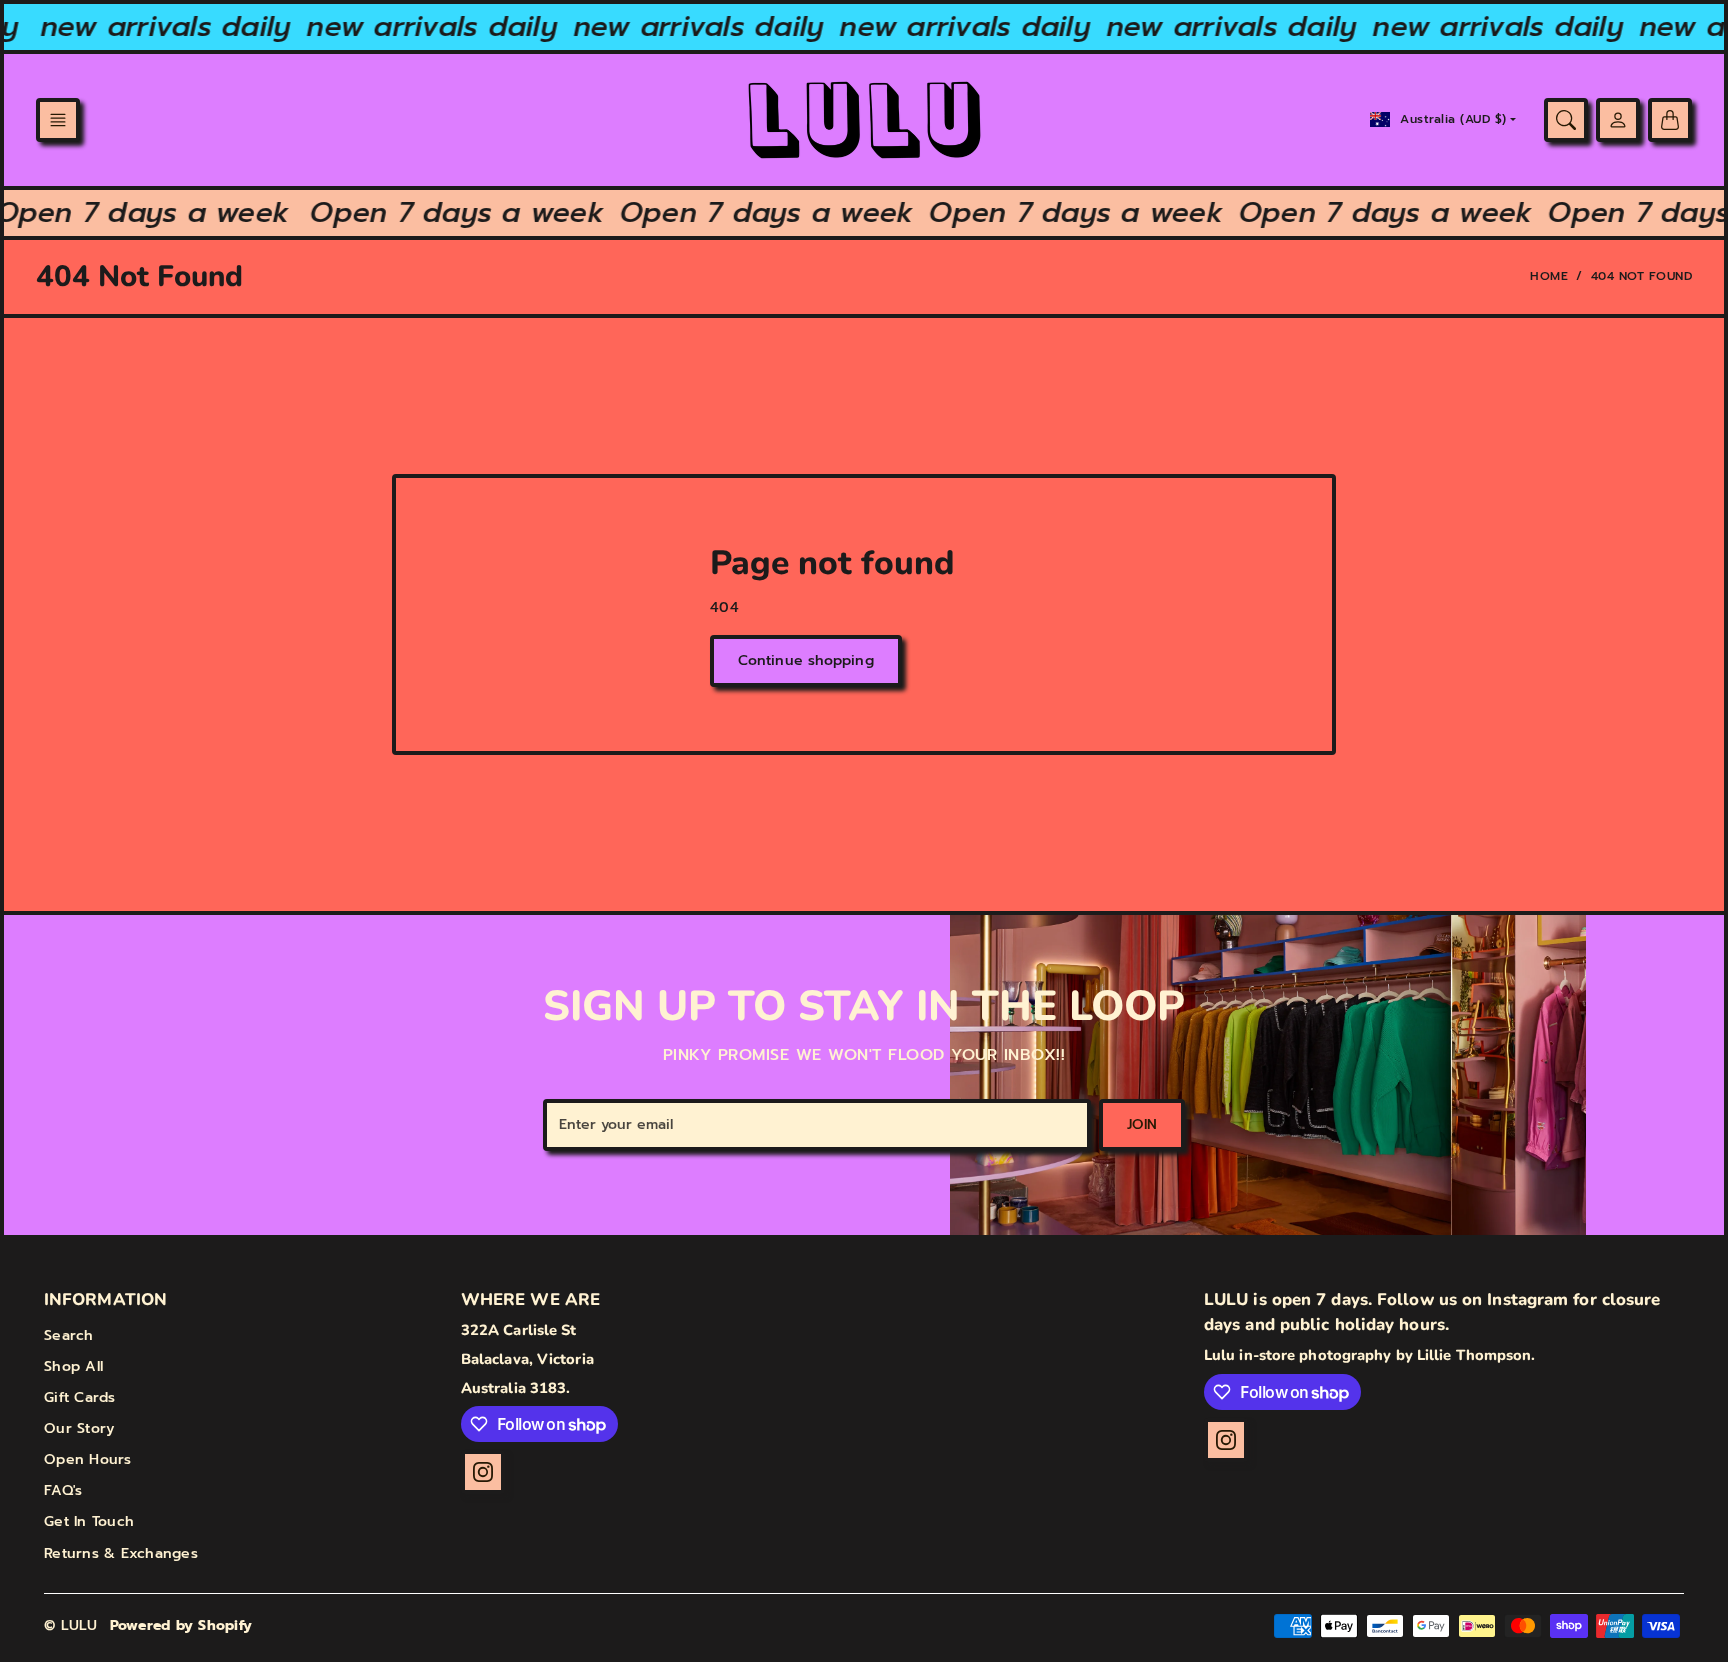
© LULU (71, 1625)
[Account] (1618, 120)
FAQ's (63, 1490)
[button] (58, 120)
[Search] (1566, 120)
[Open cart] (1670, 120)
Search (69, 1335)
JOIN (1142, 1124)
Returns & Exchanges (121, 1553)
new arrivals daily (152, 26)
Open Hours (88, 1459)
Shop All (73, 1366)
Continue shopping (806, 660)
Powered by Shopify (181, 1625)
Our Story (79, 1428)
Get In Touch (89, 1521)
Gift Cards (80, 1397)
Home (1549, 276)
